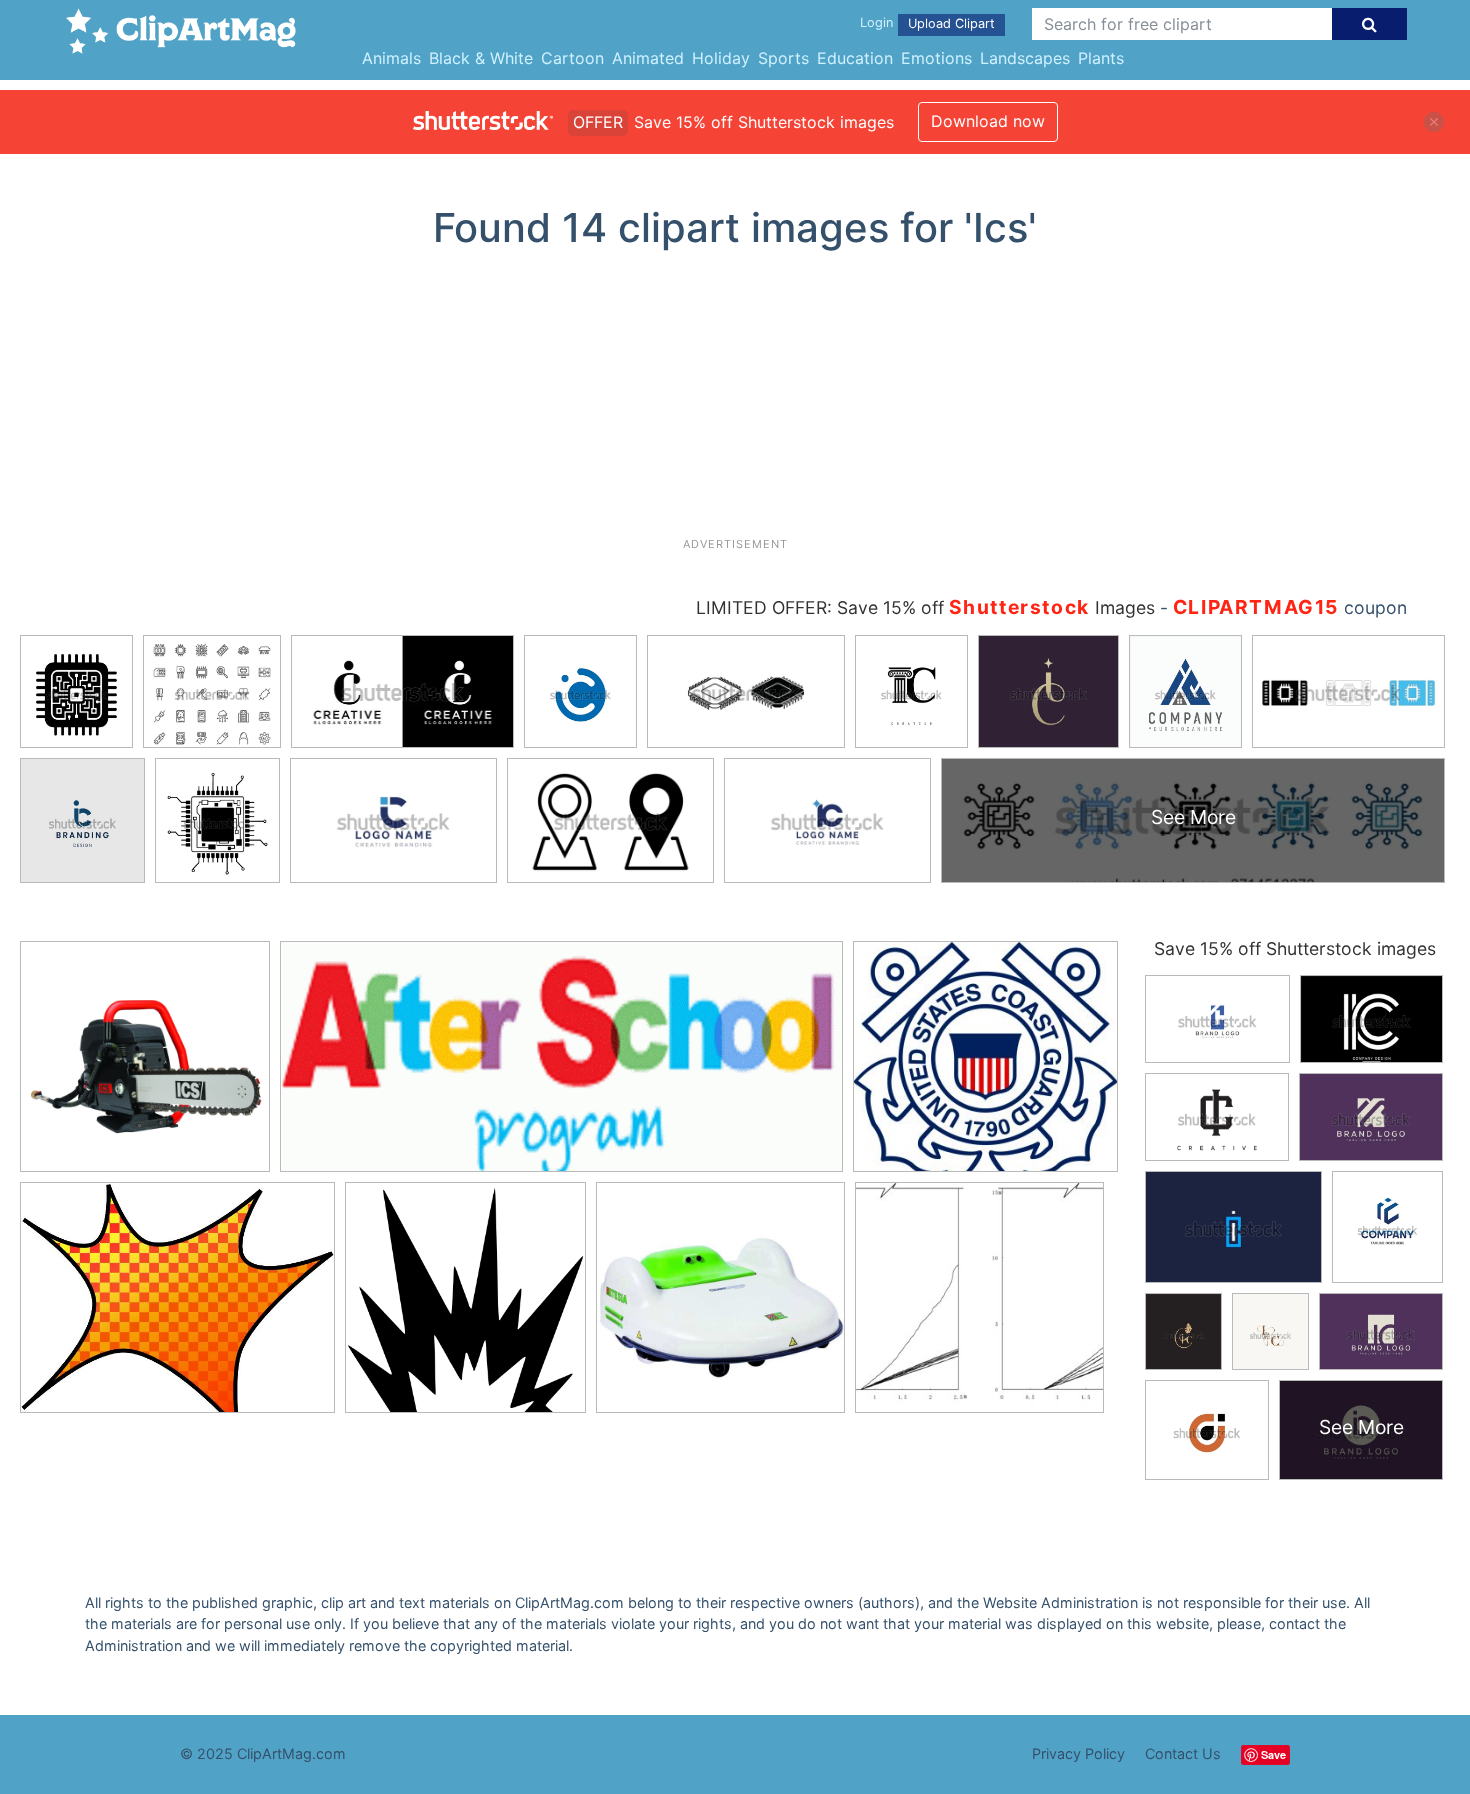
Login (876, 22)
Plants (1101, 58)
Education (855, 58)
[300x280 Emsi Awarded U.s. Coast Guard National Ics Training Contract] (985, 1064)
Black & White (481, 58)
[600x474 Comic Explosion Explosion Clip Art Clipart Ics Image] (177, 1306)
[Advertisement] (735, 401)
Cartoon (572, 58)
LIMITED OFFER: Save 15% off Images (925, 607)
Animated (648, 58)
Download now (988, 121)
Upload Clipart (951, 23)
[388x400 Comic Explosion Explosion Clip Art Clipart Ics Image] (465, 1306)
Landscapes (1025, 58)
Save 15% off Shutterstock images (1295, 948)
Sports (783, 58)
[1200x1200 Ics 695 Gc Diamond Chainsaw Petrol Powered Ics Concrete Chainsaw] (145, 1066)
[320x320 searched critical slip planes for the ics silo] (979, 1306)
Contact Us (1183, 1753)
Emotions (936, 58)
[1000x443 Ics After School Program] (561, 1066)
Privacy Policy (1078, 1753)
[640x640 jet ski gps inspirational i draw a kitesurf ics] (720, 1306)
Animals (391, 58)
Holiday (721, 58)
